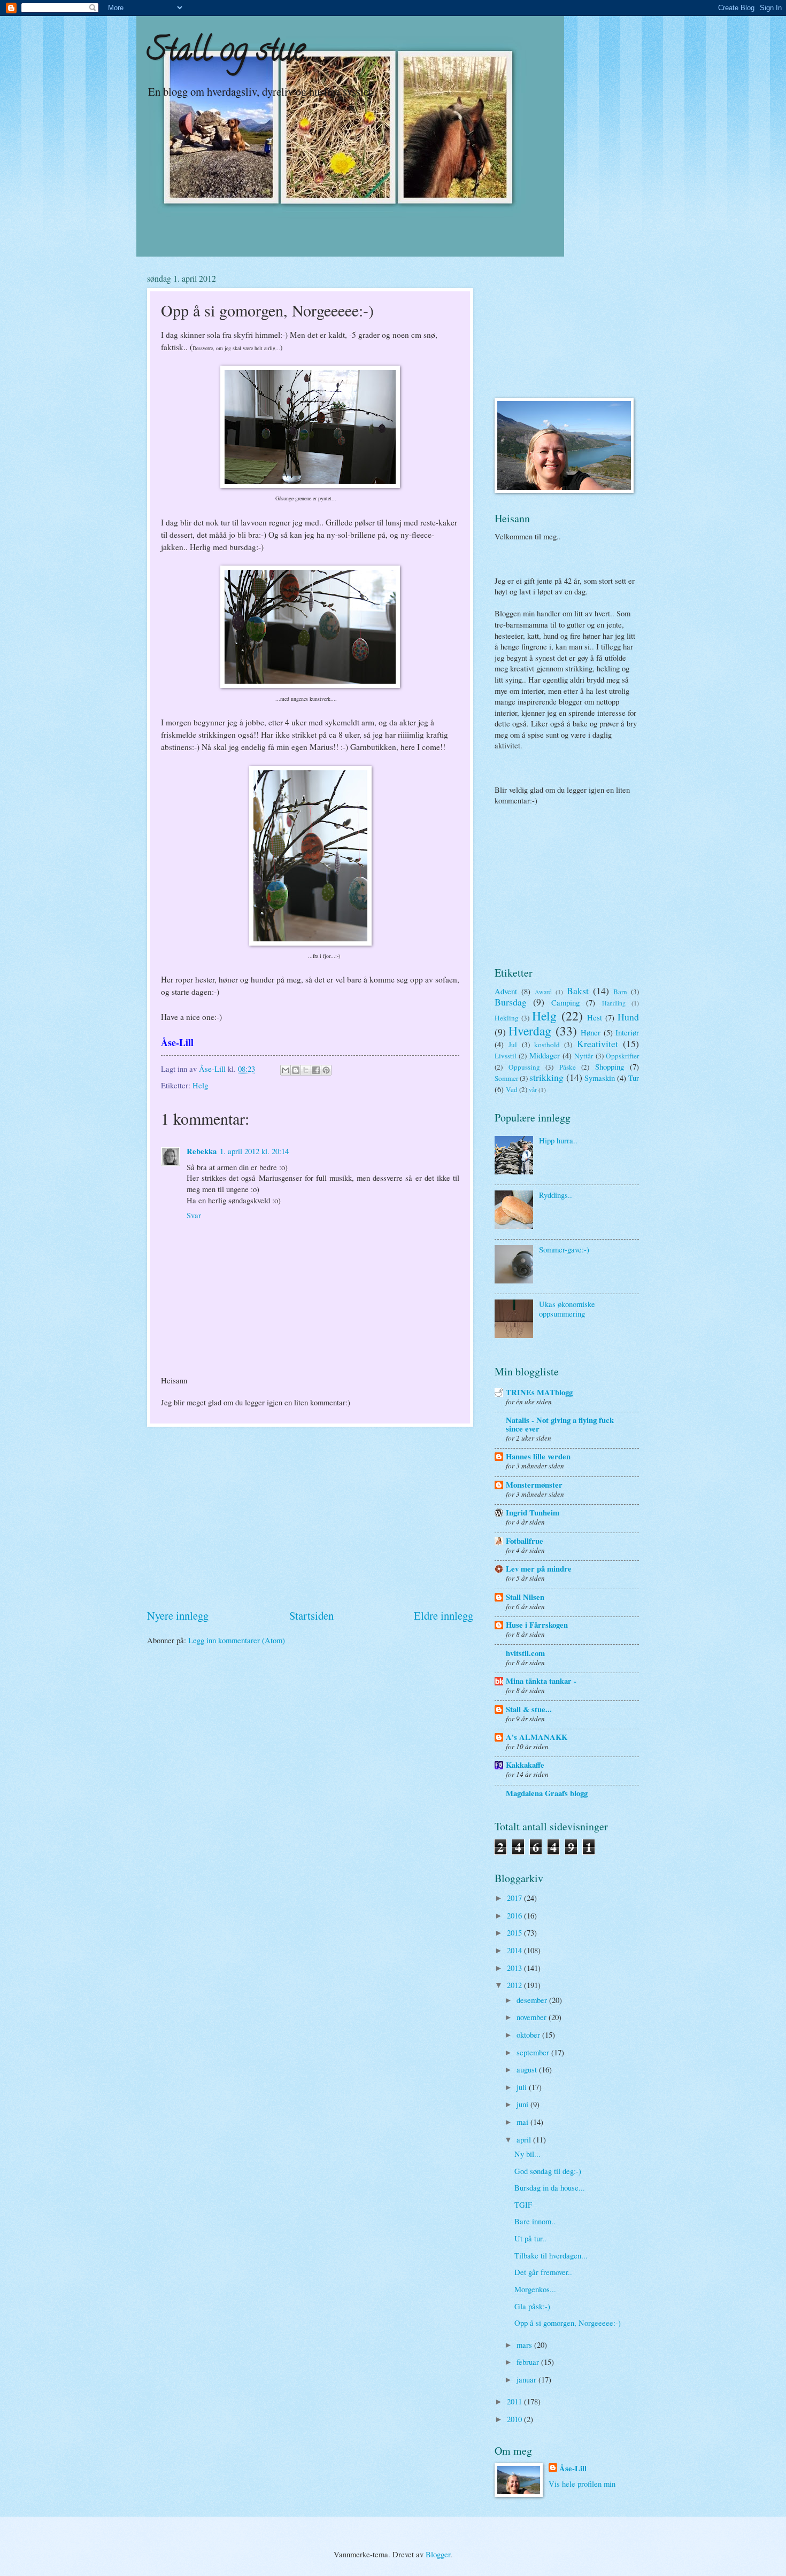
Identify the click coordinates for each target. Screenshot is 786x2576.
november (533, 2017)
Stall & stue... (529, 1709)
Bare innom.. (535, 2221)
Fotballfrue (525, 1541)
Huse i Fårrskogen (537, 1625)
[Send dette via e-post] (286, 1070)
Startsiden (311, 1615)
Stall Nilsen (525, 1597)
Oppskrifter (622, 1056)
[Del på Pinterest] (326, 1070)
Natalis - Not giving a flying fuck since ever (560, 1424)
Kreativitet (598, 1043)
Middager (545, 1055)
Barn (620, 992)
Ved (512, 1089)
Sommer (506, 1078)
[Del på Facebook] (316, 1070)
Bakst (578, 991)
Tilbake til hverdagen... (551, 2255)
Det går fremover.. (543, 2272)
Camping (565, 1002)
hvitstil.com (525, 1653)
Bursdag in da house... (550, 2187)
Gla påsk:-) (532, 2306)
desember (533, 2000)
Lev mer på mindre (539, 1569)
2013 (515, 1968)
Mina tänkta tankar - (541, 1681)
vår (533, 1090)
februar (529, 2362)
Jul (513, 1045)
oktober (529, 2035)
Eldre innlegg (444, 1615)
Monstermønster (534, 1485)
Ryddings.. (556, 1195)
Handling (614, 1003)
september (534, 2052)
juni (523, 2104)
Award (543, 992)
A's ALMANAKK (537, 1737)
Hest (595, 1017)
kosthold (547, 1045)
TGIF (523, 2204)
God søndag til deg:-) (548, 2171)
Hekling (507, 1018)
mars (525, 2345)
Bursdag (511, 1002)
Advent (506, 991)
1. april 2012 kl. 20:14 (254, 1151)
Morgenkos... (535, 2289)
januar (527, 2379)
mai (523, 2122)
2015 (515, 1932)
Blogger (438, 2554)
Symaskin (600, 1078)
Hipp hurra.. (558, 1140)
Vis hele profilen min (582, 2484)
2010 (515, 2419)
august (528, 2069)
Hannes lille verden (538, 1456)
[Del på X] (306, 1070)
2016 (515, 1915)
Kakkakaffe (525, 1765)
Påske (568, 1067)
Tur (634, 1078)
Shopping (610, 1066)
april (525, 2139)
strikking (546, 1077)
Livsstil (506, 1056)
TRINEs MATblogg (539, 1392)
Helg (200, 1085)
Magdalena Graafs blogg (547, 1793)
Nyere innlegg (178, 1615)
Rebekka (202, 1151)
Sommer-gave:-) (564, 1249)
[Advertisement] (310, 1518)
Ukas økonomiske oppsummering (567, 1309)
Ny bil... (527, 2154)
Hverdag (530, 1031)
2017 (515, 1898)
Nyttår (584, 1056)
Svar (194, 1215)
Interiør (627, 1032)
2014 (515, 1950)
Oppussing (524, 1067)
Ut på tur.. (530, 2238)
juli (523, 2087)
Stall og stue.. (230, 53)
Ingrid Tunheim (533, 1513)
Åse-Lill (573, 2469)
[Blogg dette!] (296, 1070)
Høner (591, 1032)
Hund (628, 1017)
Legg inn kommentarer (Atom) (237, 1640)
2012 (515, 1985)
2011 (515, 2401)
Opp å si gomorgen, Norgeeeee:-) (568, 2323)
